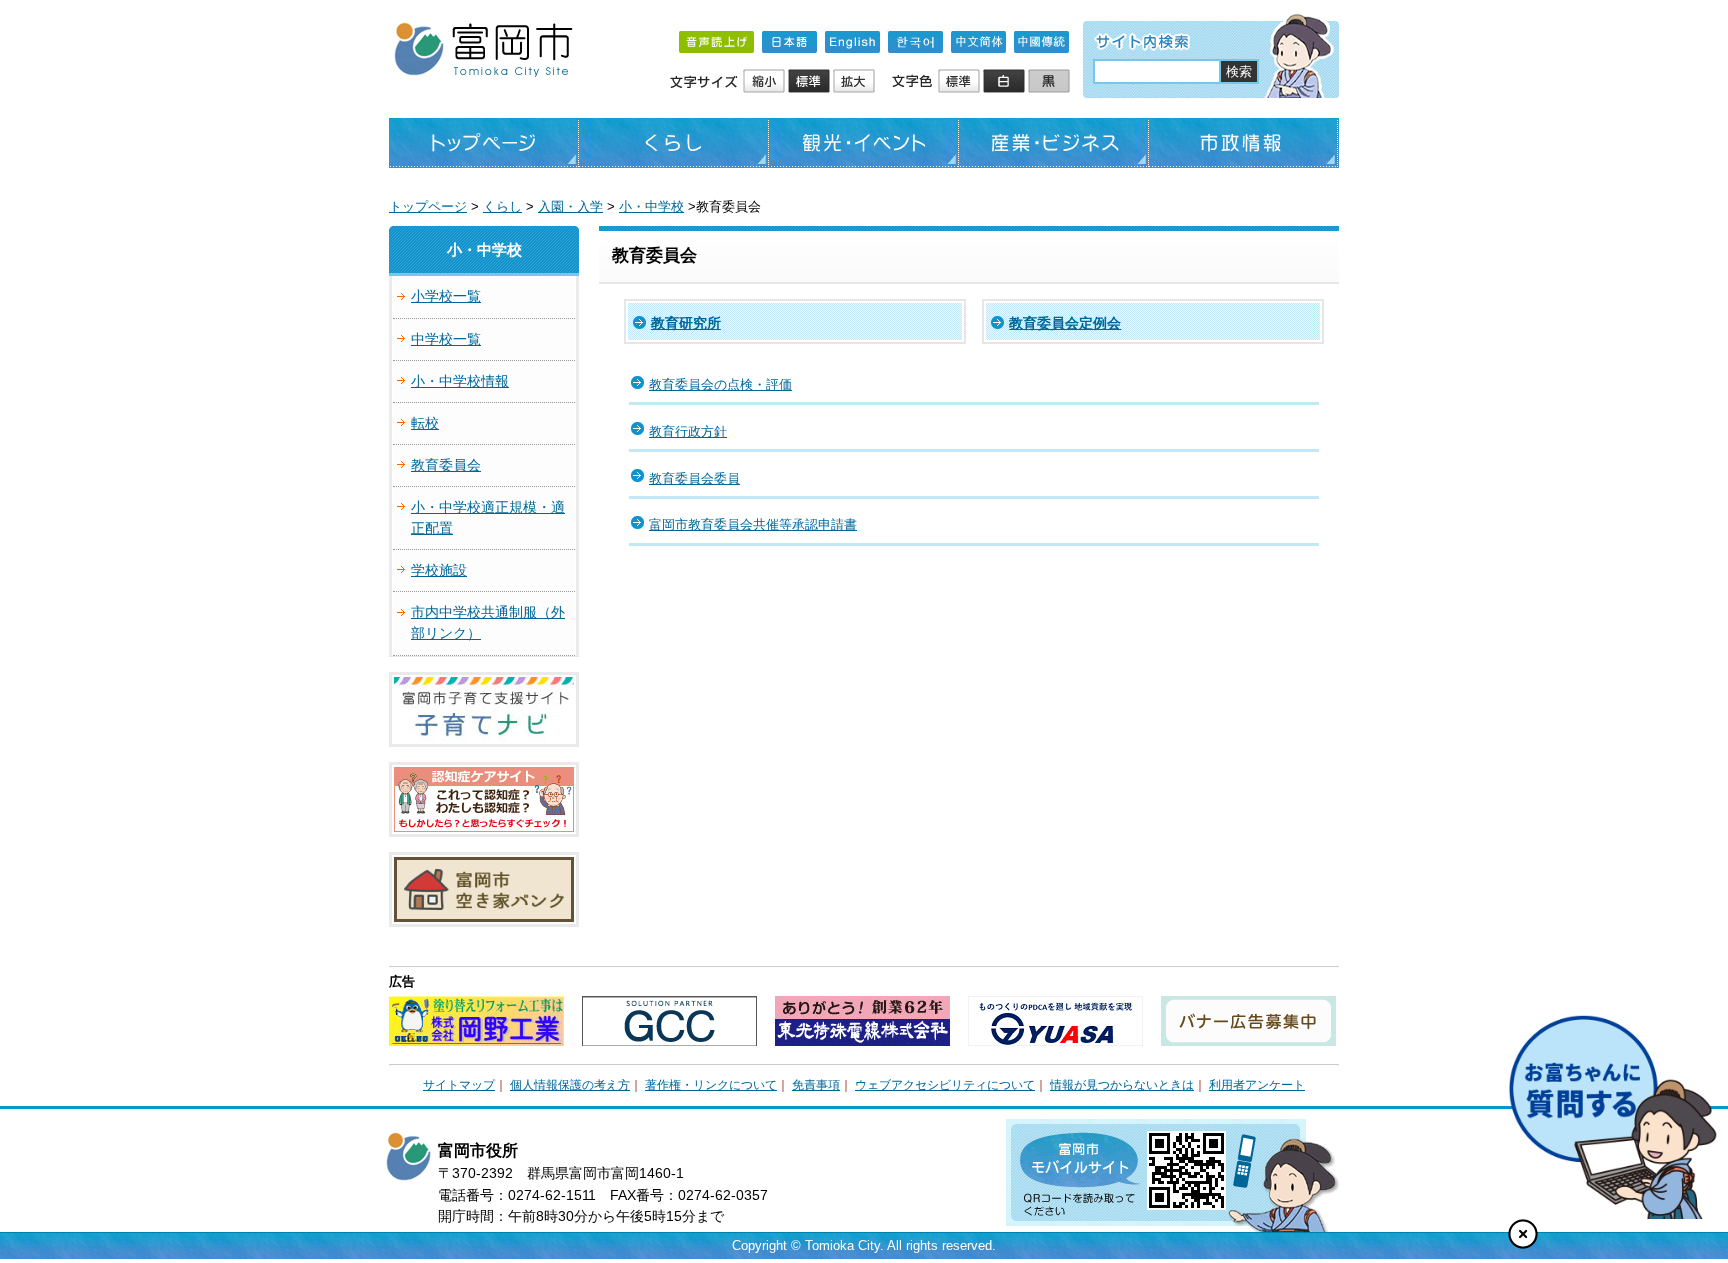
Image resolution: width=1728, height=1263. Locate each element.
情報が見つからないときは (1122, 1085)
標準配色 (960, 82)
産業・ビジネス (1054, 143)
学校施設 (439, 570)
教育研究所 (686, 323)
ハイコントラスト (1005, 82)
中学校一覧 (446, 339)
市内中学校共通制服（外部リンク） (488, 622)
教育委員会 (446, 465)
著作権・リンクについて (711, 1085)
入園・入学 (570, 206)
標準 (810, 82)
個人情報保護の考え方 (570, 1085)
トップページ (484, 143)
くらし (674, 143)
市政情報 (1244, 143)
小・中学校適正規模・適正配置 (488, 517)
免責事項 (816, 1085)
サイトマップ (459, 1085)
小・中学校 (651, 206)
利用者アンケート (1257, 1085)
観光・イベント (864, 143)
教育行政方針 (688, 431)
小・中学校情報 (460, 381)
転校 (425, 423)
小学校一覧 (446, 296)
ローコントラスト (1050, 82)
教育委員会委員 (694, 478)
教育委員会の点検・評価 (720, 384)
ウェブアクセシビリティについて (945, 1085)
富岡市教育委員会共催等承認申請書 (753, 524)
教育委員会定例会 (1065, 323)
